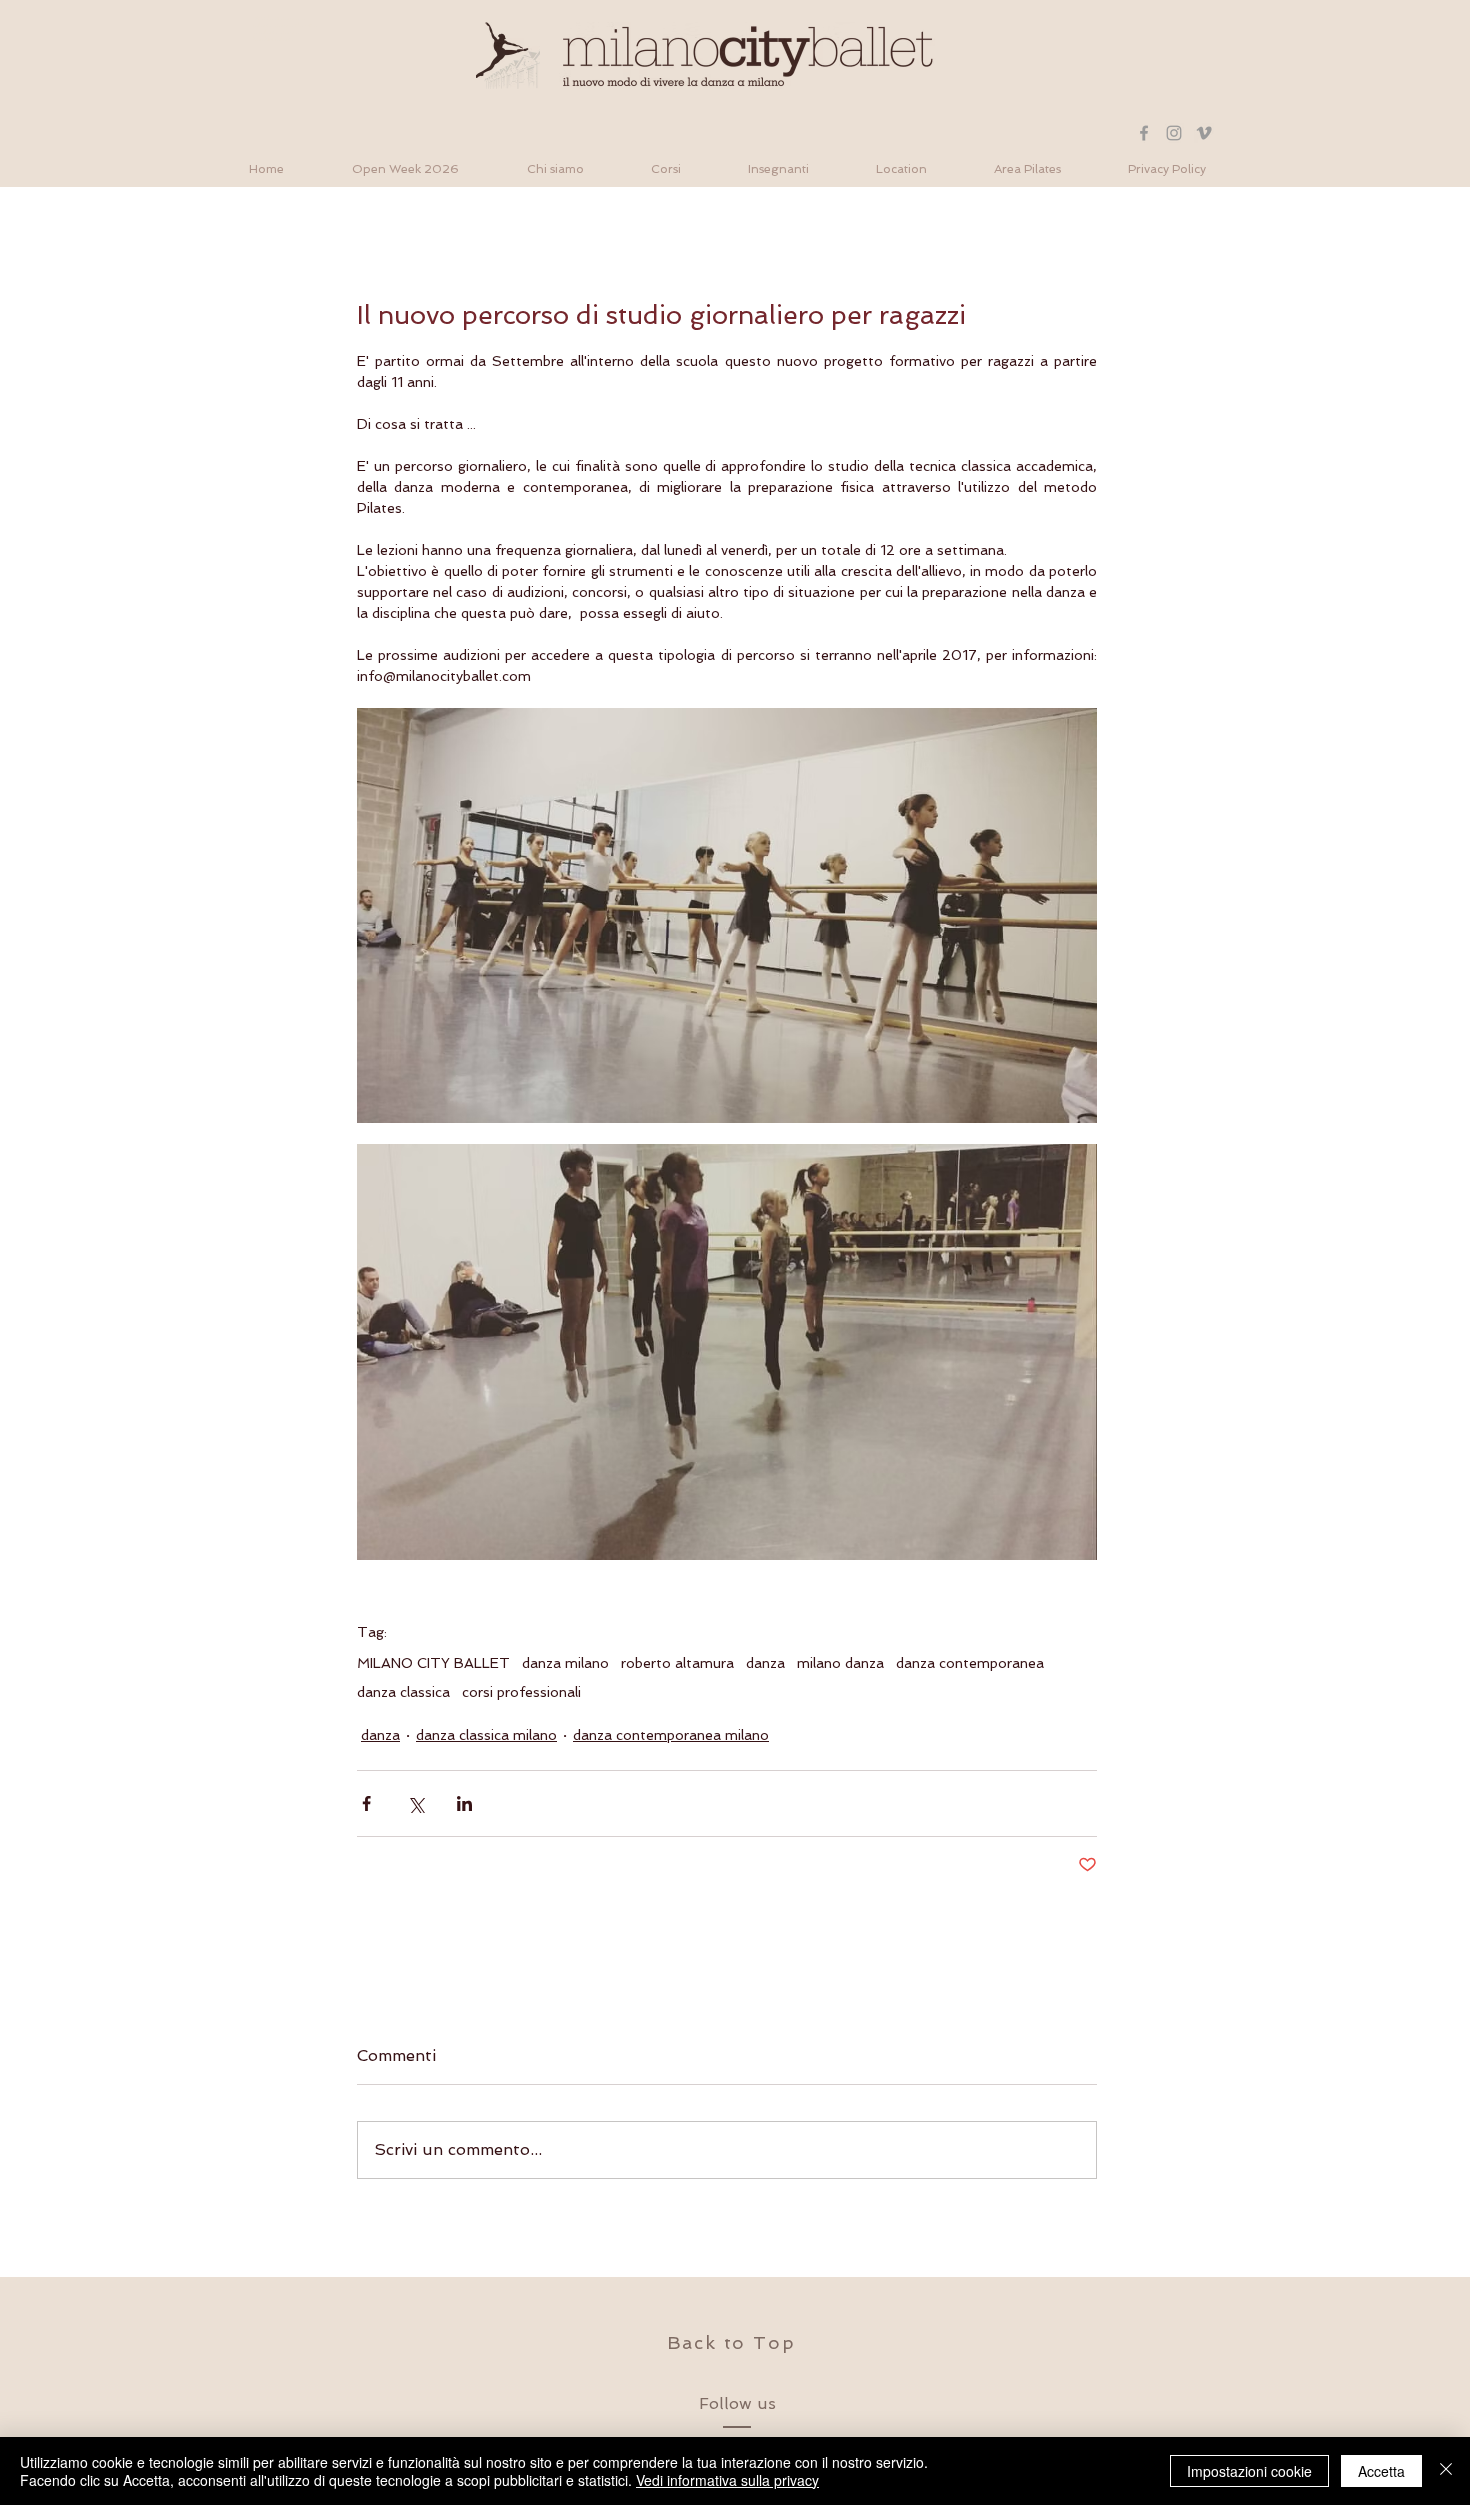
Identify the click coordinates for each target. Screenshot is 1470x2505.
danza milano (565, 1663)
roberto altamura (677, 1663)
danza (765, 1663)
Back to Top (731, 2342)
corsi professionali (521, 1692)
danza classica (403, 1692)
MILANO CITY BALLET (433, 1663)
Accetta (1381, 2471)
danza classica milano (486, 1735)
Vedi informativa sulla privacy (727, 2480)
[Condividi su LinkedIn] (464, 1803)
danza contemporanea (970, 1663)
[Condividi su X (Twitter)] (415, 1803)
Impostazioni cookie (1249, 2471)
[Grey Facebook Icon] (1144, 133)
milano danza (840, 1663)
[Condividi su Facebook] (366, 1803)
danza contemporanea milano (671, 1735)
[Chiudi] (1446, 2471)
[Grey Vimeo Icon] (1204, 133)
